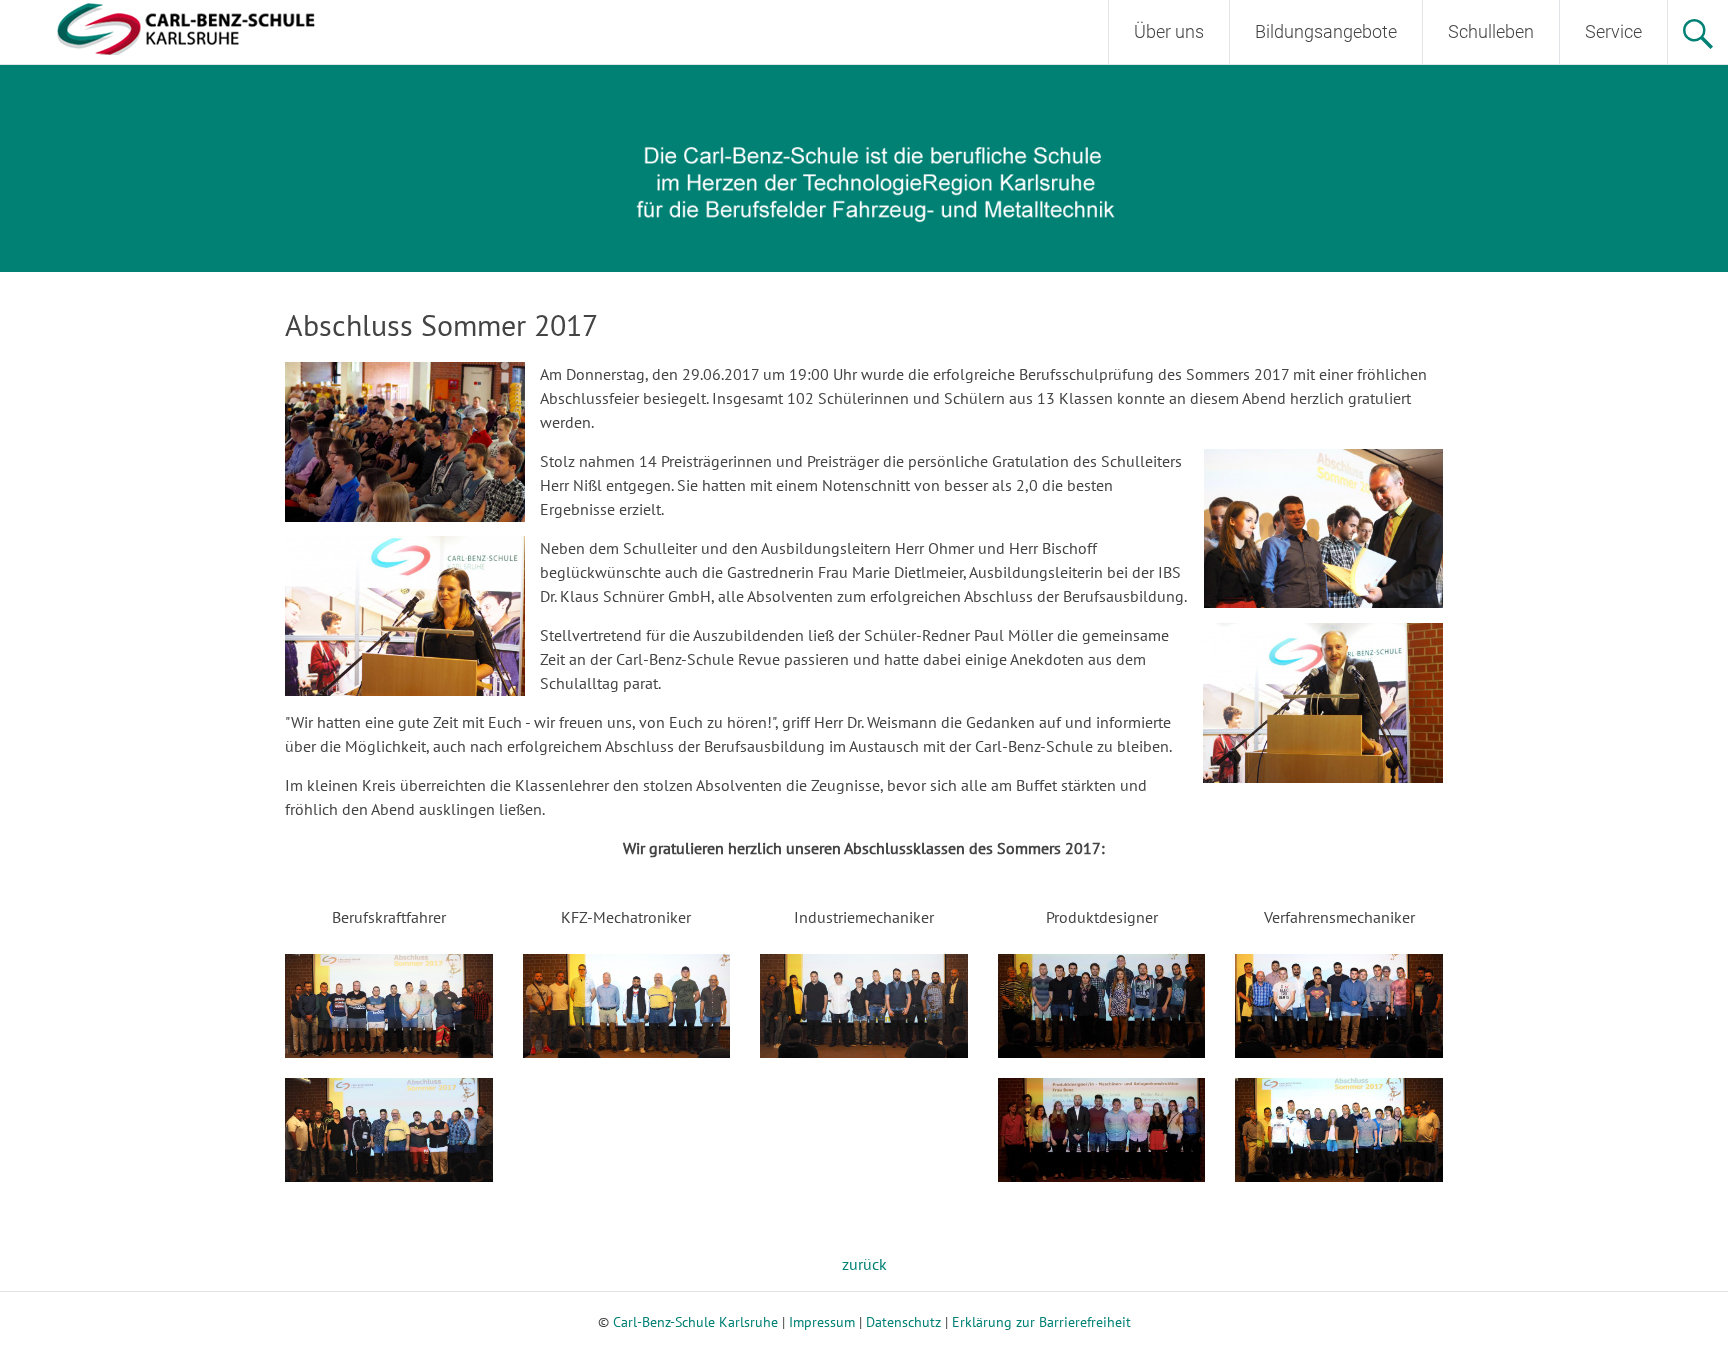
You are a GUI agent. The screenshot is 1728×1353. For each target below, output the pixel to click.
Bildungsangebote (1326, 31)
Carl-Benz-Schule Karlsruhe (695, 1322)
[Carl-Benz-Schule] (160, 26)
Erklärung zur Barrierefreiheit (1041, 1322)
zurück (864, 1264)
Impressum (822, 1322)
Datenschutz (903, 1322)
